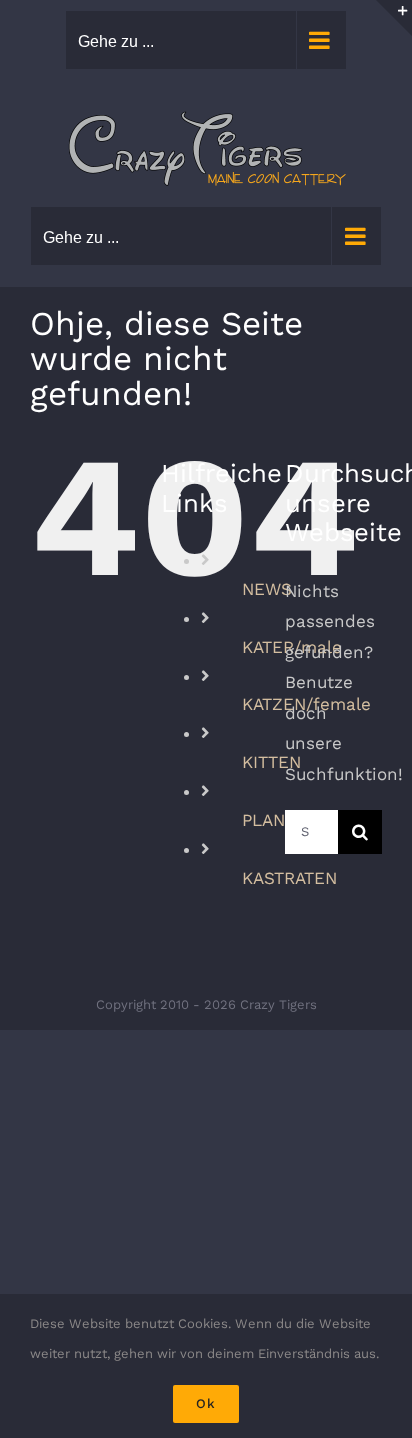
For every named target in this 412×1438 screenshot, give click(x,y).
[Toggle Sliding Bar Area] (394, 18)
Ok (206, 1403)
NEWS (267, 589)
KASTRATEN (289, 878)
